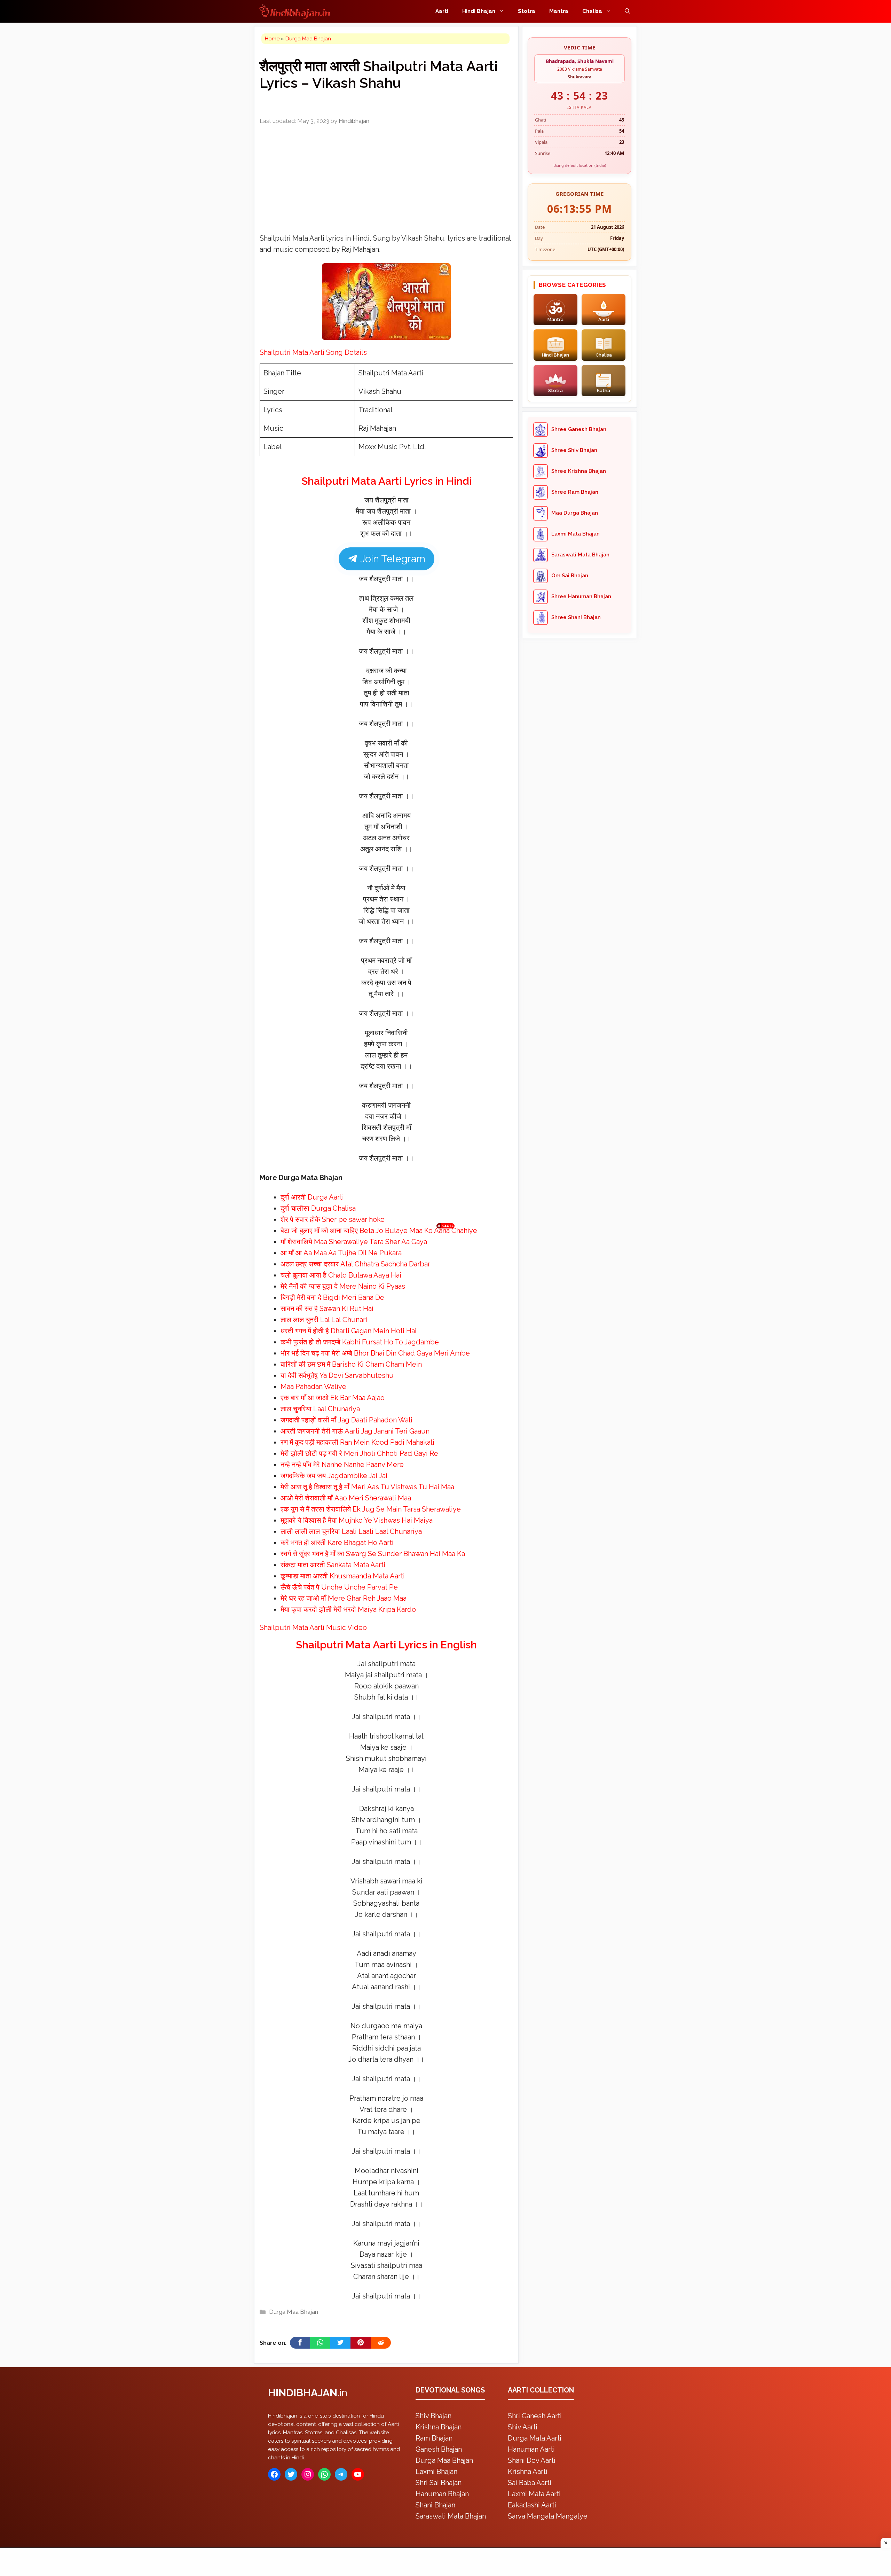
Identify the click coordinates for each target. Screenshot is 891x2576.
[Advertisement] (445, 1287)
